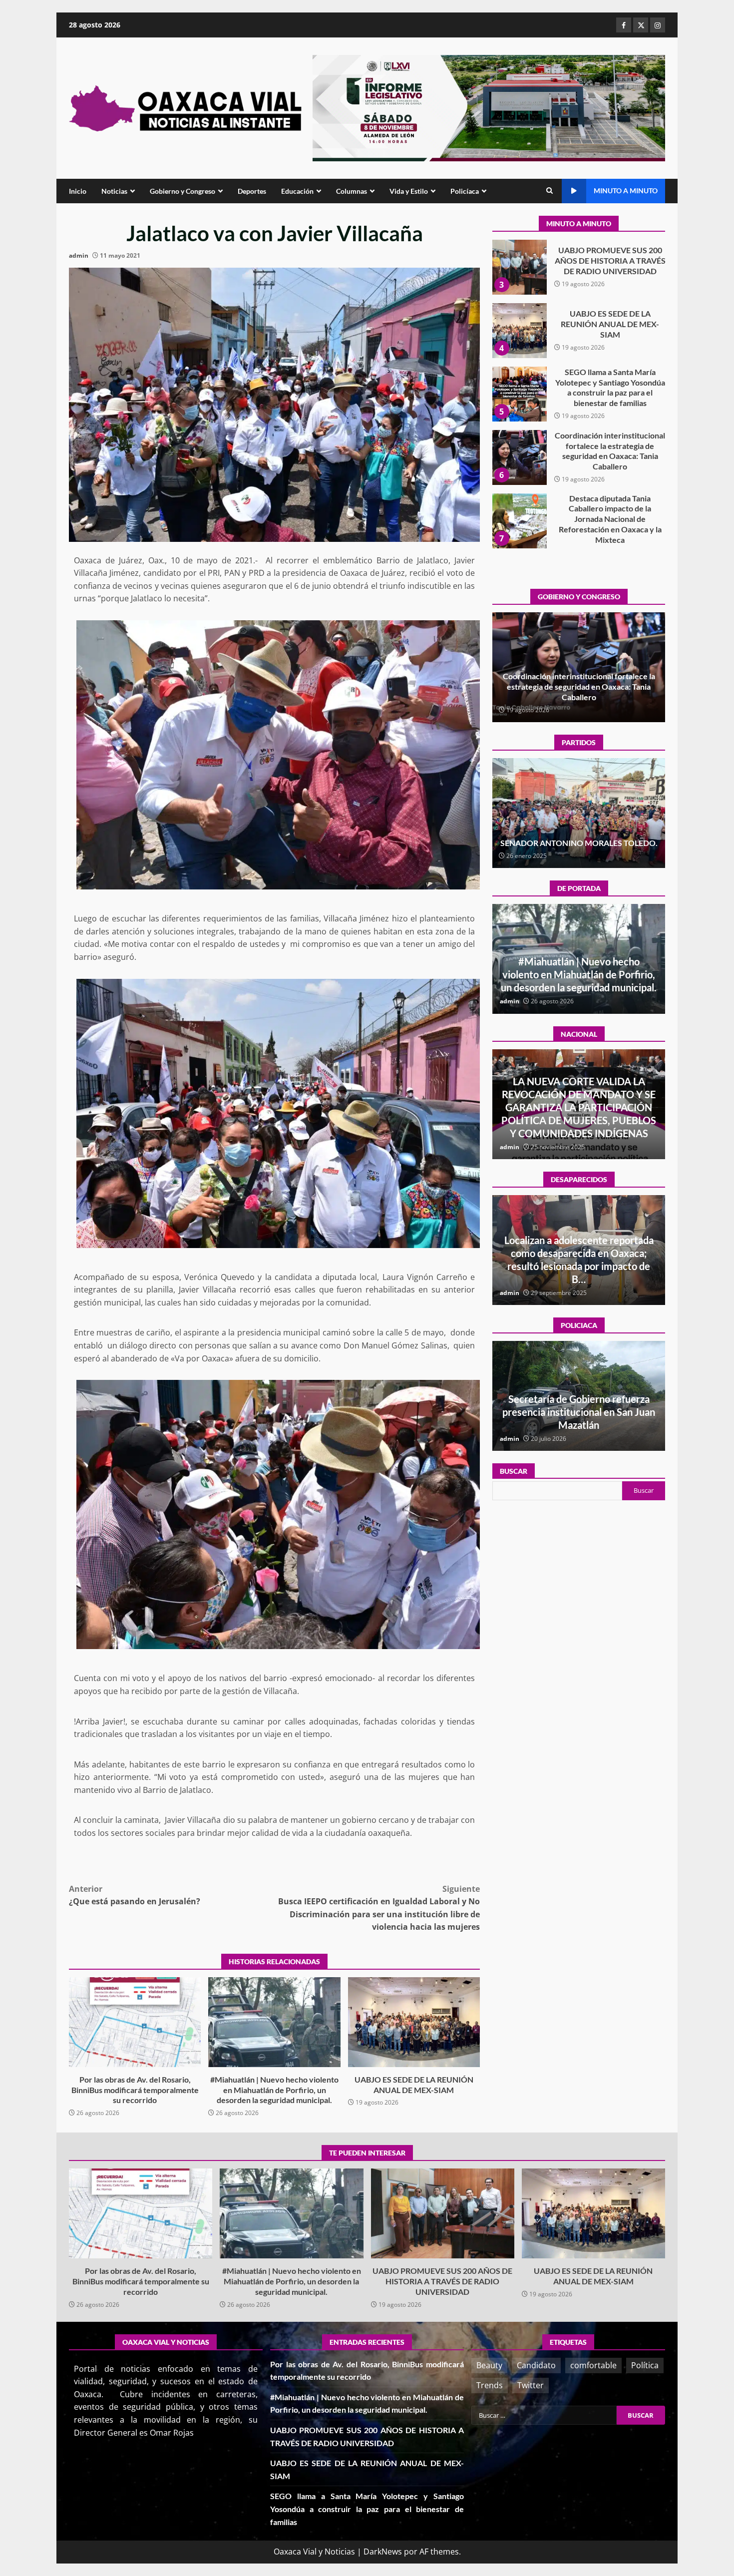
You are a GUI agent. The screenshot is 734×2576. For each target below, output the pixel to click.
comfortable (593, 2365)
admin (79, 255)
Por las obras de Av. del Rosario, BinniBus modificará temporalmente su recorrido (135, 2022)
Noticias (114, 191)
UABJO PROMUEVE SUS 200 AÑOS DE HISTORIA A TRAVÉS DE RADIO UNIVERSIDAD (443, 2213)
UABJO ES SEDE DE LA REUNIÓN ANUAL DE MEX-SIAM (414, 2022)
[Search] (550, 191)
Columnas (352, 191)
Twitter (531, 2385)
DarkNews (383, 2552)
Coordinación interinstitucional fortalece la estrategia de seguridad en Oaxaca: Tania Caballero (519, 354)
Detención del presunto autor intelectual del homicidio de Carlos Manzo (579, 1120)
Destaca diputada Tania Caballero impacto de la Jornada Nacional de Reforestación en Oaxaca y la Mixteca (519, 417)
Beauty (489, 2365)
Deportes (252, 191)
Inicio (78, 191)
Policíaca (465, 191)
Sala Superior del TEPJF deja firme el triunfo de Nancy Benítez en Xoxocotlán (579, 838)
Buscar (514, 1471)
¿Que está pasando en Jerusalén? (135, 1895)
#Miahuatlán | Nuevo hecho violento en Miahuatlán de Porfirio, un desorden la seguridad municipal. (274, 2022)
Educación (297, 191)
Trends (490, 2385)
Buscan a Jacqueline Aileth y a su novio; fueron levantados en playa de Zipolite (579, 1266)
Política (645, 2365)
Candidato (536, 2365)
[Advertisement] (489, 107)
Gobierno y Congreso (183, 191)
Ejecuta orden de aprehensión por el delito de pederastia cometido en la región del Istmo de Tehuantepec (579, 1412)
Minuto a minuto (626, 191)
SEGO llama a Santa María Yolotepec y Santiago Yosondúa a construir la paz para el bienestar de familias (519, 290)
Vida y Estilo (409, 191)
